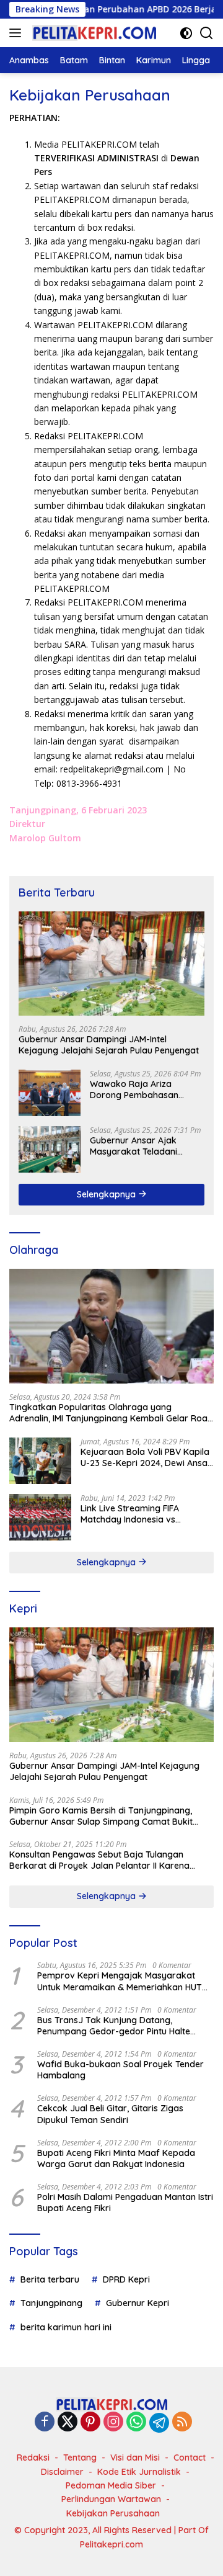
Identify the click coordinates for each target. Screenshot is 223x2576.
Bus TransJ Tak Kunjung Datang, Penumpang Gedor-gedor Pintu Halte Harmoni (114, 2026)
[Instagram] (113, 2422)
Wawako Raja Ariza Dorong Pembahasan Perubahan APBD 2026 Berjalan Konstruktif (136, 1089)
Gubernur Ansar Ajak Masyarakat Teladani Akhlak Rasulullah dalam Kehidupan (140, 1146)
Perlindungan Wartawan (111, 2499)
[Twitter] (68, 2422)
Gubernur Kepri (138, 2303)
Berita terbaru (50, 2279)
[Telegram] (159, 2423)
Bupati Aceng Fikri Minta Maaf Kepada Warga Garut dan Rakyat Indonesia (116, 2158)
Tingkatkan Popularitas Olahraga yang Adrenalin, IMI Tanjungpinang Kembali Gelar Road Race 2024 (111, 1413)
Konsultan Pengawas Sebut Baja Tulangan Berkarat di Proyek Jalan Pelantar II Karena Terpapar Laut (99, 1860)
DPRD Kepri (126, 2279)
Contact (190, 2457)
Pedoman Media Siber (111, 2485)
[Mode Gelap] (186, 33)
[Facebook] (45, 2422)
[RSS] (182, 2422)
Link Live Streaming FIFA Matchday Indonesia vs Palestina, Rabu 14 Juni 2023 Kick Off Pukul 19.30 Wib (138, 1514)
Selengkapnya (107, 1194)
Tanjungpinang (51, 2303)
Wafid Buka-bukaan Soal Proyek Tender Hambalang (120, 2070)
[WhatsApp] (136, 2422)
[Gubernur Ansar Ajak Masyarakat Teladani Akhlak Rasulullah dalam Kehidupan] (50, 1149)
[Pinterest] (90, 2422)
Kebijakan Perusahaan (113, 2513)
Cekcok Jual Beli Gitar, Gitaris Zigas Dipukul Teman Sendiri (110, 2114)
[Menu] (18, 33)
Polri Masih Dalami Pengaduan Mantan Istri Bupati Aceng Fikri (125, 2203)
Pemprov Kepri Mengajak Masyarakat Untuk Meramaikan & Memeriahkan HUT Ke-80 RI (120, 1981)
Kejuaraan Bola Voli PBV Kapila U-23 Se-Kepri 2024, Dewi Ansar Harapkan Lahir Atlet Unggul (146, 1457)
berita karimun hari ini (66, 2327)
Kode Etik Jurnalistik (139, 2472)
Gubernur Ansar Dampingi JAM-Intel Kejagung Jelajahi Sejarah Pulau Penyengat (109, 1045)
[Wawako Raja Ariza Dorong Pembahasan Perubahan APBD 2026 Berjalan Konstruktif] (50, 1093)
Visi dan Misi (135, 2457)
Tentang (80, 2457)
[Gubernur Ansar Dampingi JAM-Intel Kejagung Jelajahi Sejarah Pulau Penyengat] (111, 964)
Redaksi (33, 2457)
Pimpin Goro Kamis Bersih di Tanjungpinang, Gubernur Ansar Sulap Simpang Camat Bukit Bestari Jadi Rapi (101, 1816)
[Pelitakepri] (93, 33)
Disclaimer (62, 2472)
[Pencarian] (207, 33)
